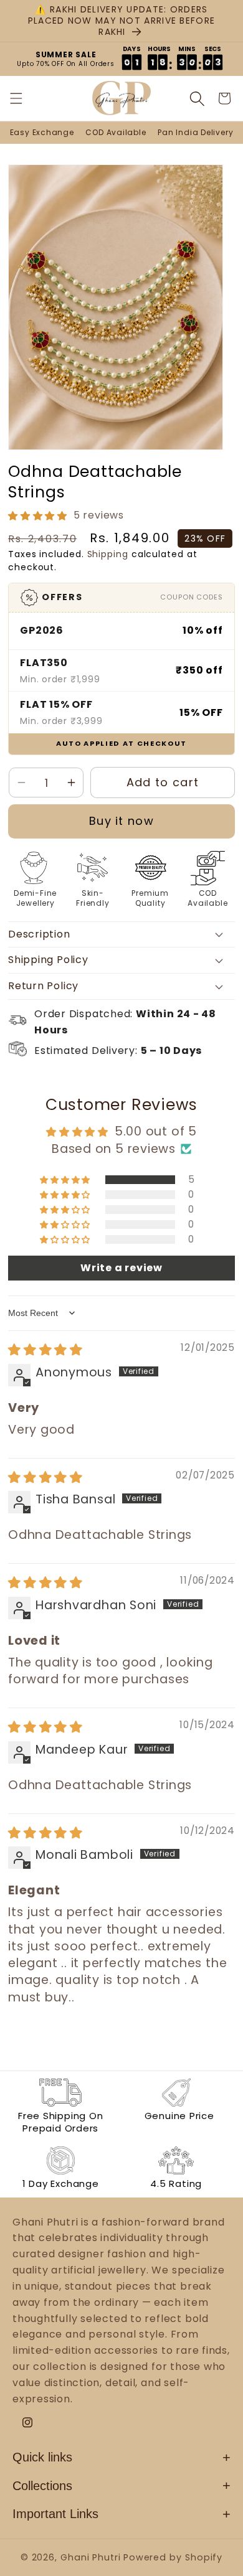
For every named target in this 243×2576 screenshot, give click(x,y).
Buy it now (121, 821)
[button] (24, 98)
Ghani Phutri (91, 2557)
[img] (45, 1350)
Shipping (108, 554)
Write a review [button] (121, 1268)
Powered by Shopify (173, 2557)
